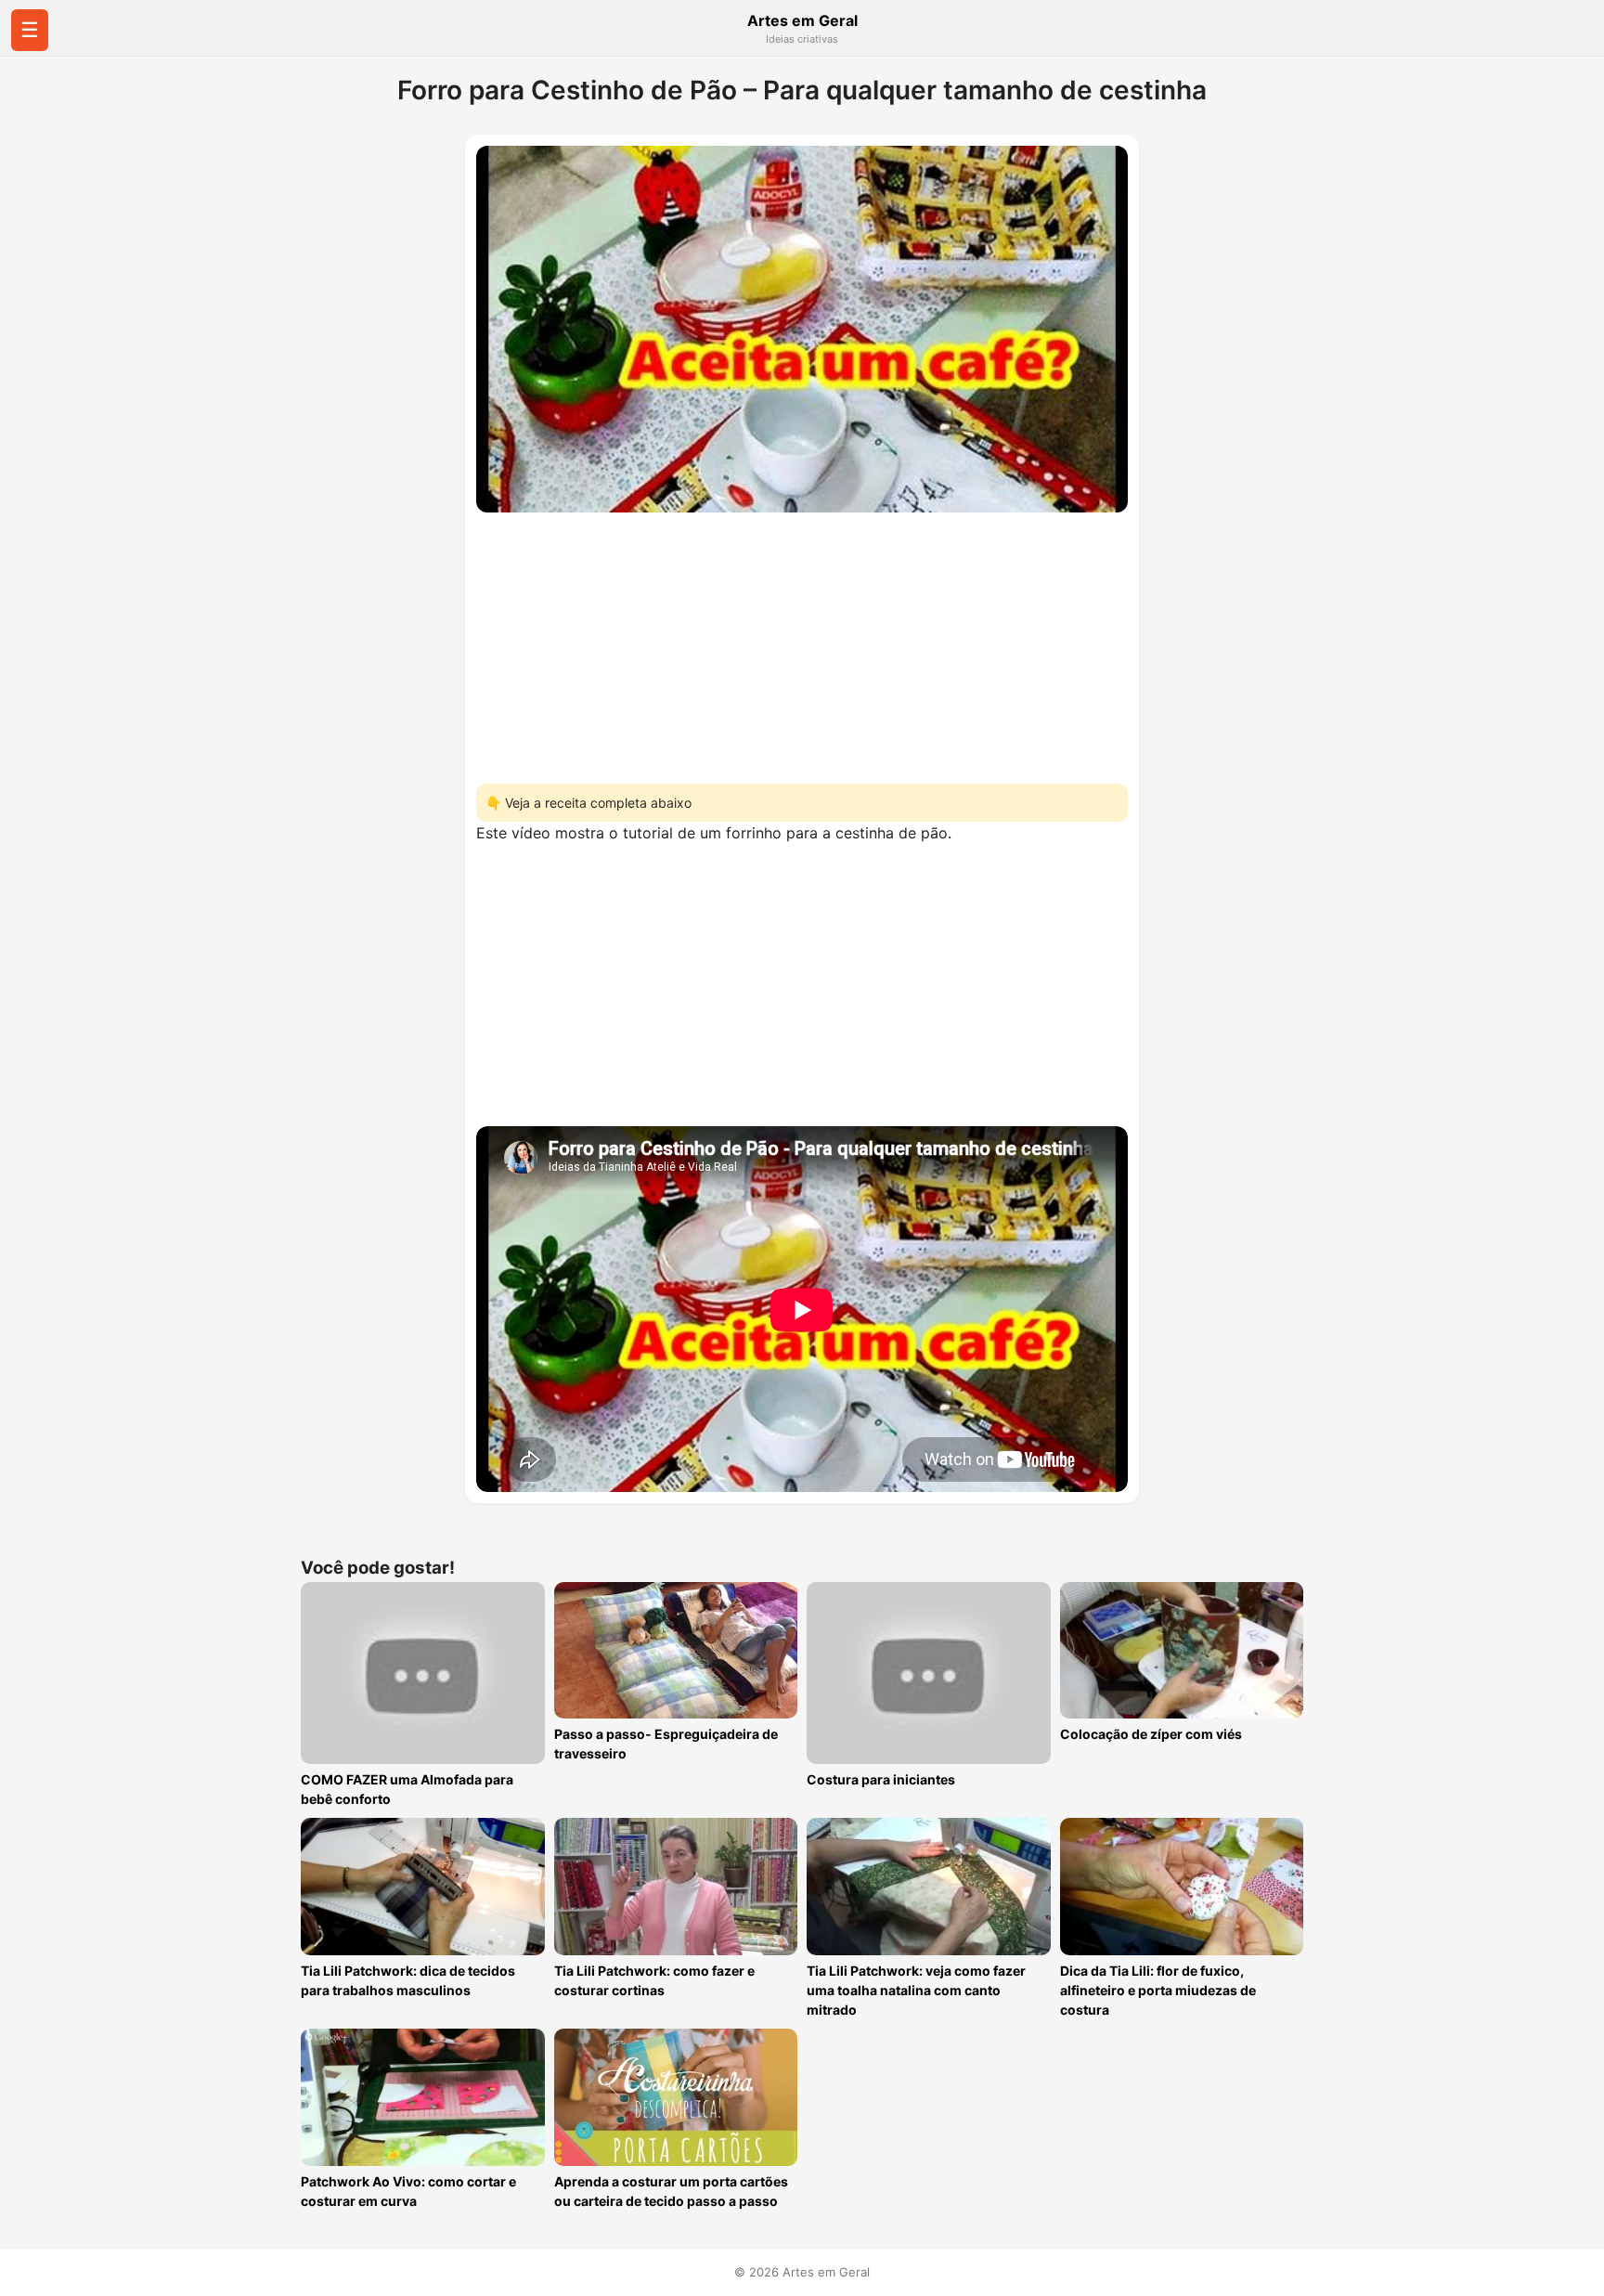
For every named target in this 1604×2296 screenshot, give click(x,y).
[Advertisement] (802, 642)
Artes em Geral (802, 20)
